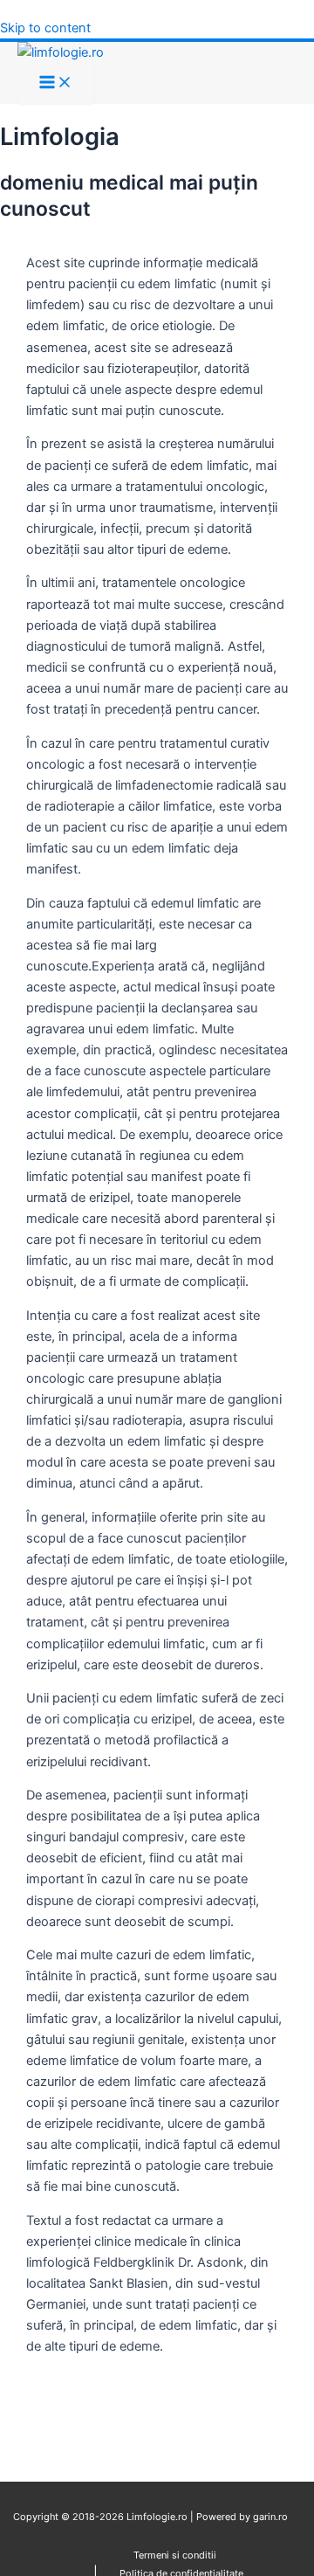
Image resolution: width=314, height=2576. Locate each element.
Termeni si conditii (175, 2555)
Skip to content (45, 28)
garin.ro (269, 2517)
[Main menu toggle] (56, 83)
